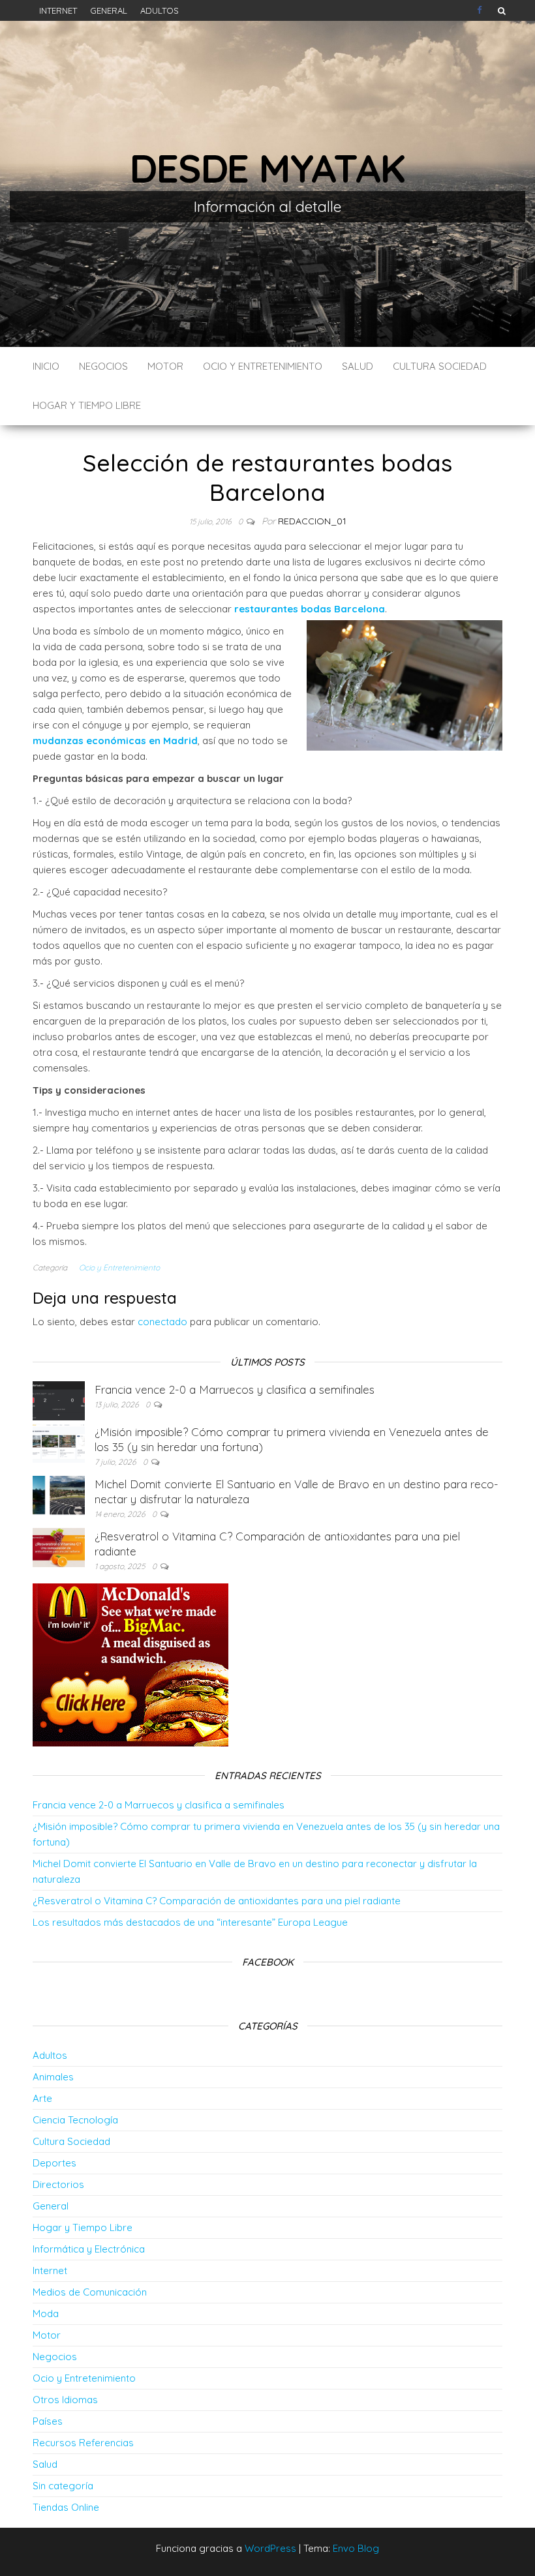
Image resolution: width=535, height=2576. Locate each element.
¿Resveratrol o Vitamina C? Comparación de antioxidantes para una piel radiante (217, 1901)
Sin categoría (63, 2486)
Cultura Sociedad (440, 366)
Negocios (103, 366)
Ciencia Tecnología (75, 2120)
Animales (53, 2077)
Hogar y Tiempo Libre (87, 405)
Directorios (58, 2184)
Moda (46, 2314)
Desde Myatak (267, 168)
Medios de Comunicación (90, 2292)
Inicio (46, 366)
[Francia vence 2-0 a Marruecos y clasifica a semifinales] (59, 1400)
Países (48, 2421)
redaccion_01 (312, 521)
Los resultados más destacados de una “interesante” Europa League (190, 1922)
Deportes (54, 2163)
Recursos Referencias (83, 2443)
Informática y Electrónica (89, 2249)
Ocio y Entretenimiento (263, 366)
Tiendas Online (66, 2507)
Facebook (481, 10)
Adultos (160, 10)
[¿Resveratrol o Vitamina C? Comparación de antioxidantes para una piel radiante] (59, 1547)
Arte (42, 2098)
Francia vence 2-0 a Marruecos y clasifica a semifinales (235, 1389)
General (109, 10)
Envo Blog (356, 2548)
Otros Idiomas (65, 2400)
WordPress (270, 2548)
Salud (358, 366)
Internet (58, 10)
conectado (162, 1322)
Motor (165, 366)
